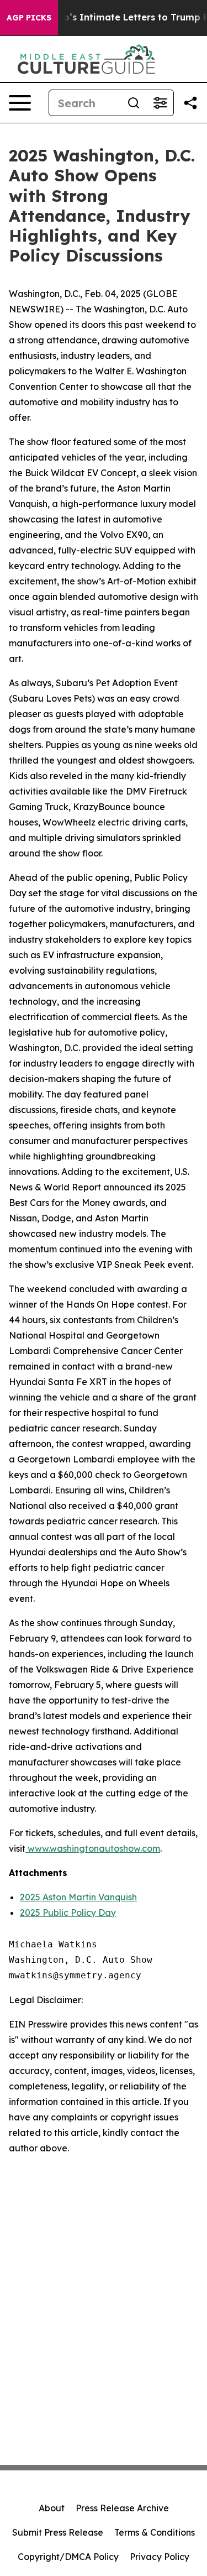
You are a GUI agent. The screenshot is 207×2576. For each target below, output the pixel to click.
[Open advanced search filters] (160, 103)
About (52, 2508)
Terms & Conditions (155, 2532)
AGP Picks (29, 18)
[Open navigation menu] (20, 103)
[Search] (134, 103)
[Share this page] (190, 103)
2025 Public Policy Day (68, 1913)
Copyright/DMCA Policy (68, 2557)
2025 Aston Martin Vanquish (78, 1897)
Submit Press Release (58, 2532)
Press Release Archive (122, 2508)
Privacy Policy (160, 2557)
